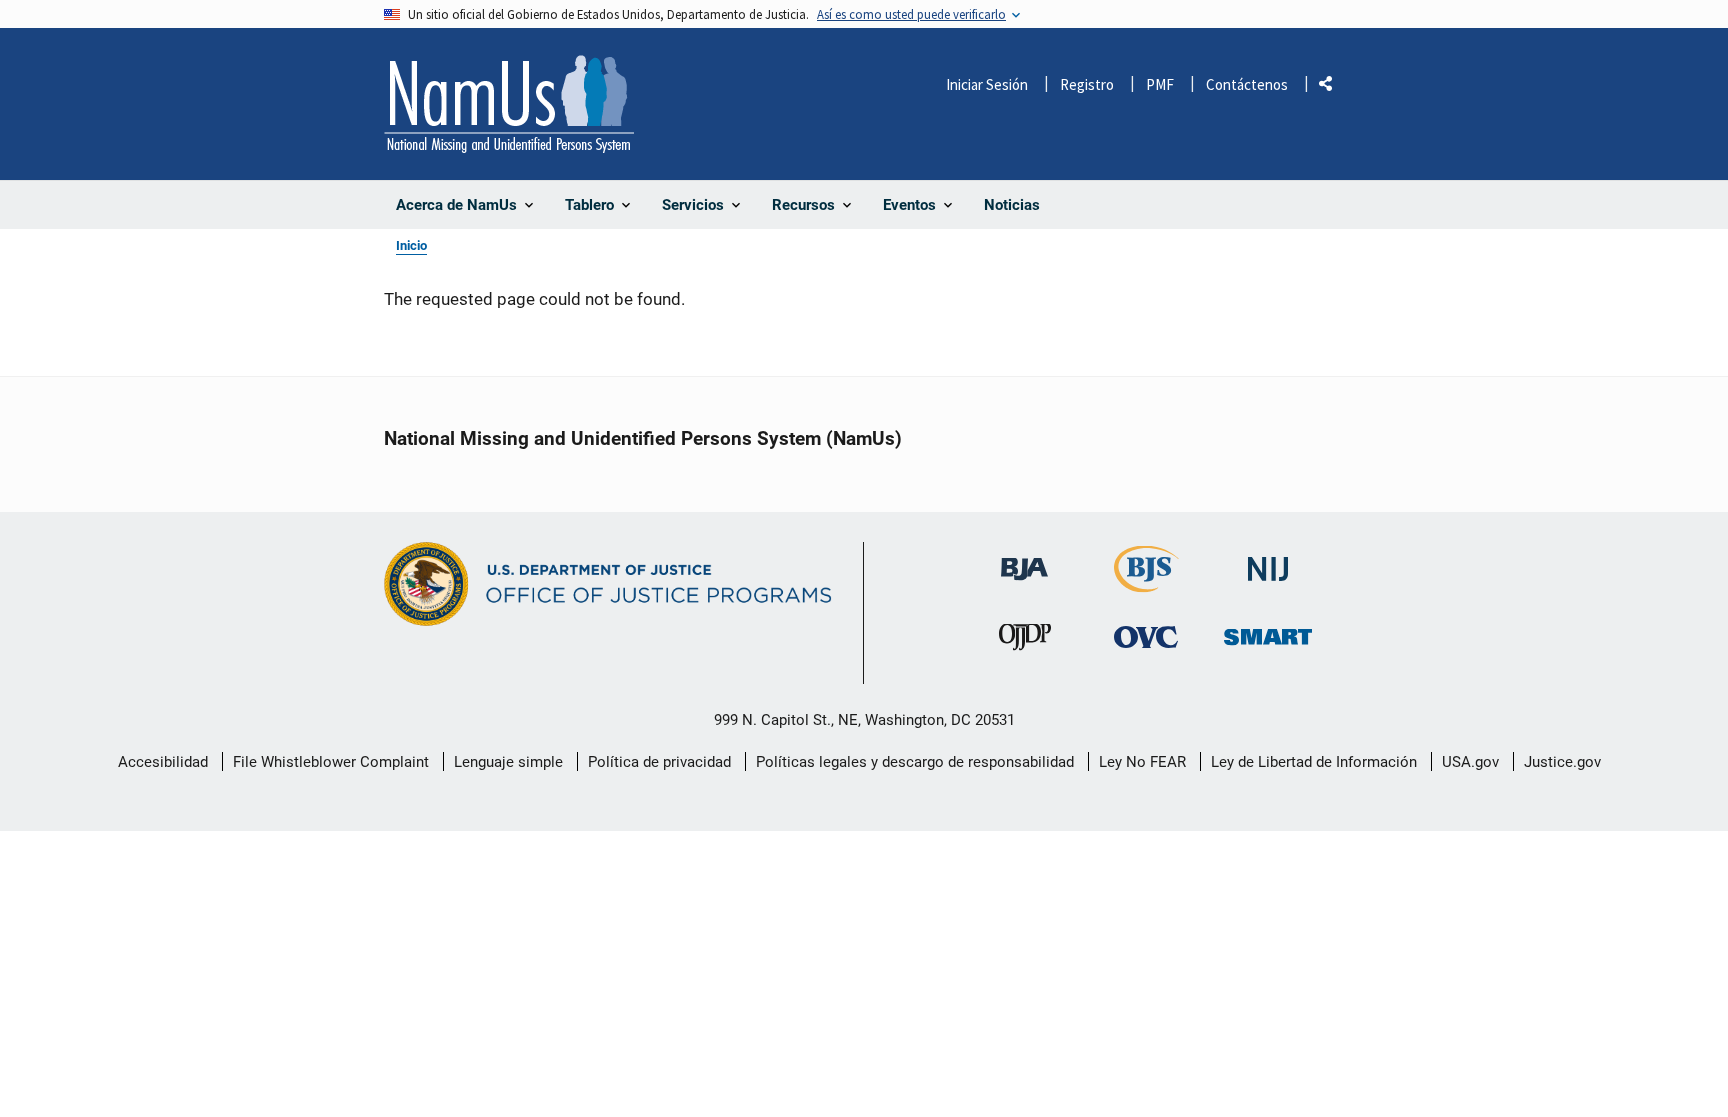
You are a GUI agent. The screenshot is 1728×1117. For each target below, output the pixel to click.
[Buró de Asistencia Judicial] (1024, 559)
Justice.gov (1562, 762)
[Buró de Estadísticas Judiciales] (1146, 583)
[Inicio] (509, 104)
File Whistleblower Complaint (331, 762)
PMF (1160, 84)
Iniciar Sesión (987, 84)
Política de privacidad (659, 762)
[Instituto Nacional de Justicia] (1268, 560)
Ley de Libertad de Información (1314, 762)
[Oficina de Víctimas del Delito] (1146, 636)
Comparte (1333, 87)
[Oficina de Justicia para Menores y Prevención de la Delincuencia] (1025, 641)
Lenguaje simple (508, 762)
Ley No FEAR (1142, 762)
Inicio (411, 245)
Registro (1087, 84)
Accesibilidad (163, 762)
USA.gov (1470, 762)
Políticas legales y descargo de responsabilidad (915, 762)
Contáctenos (1247, 84)
